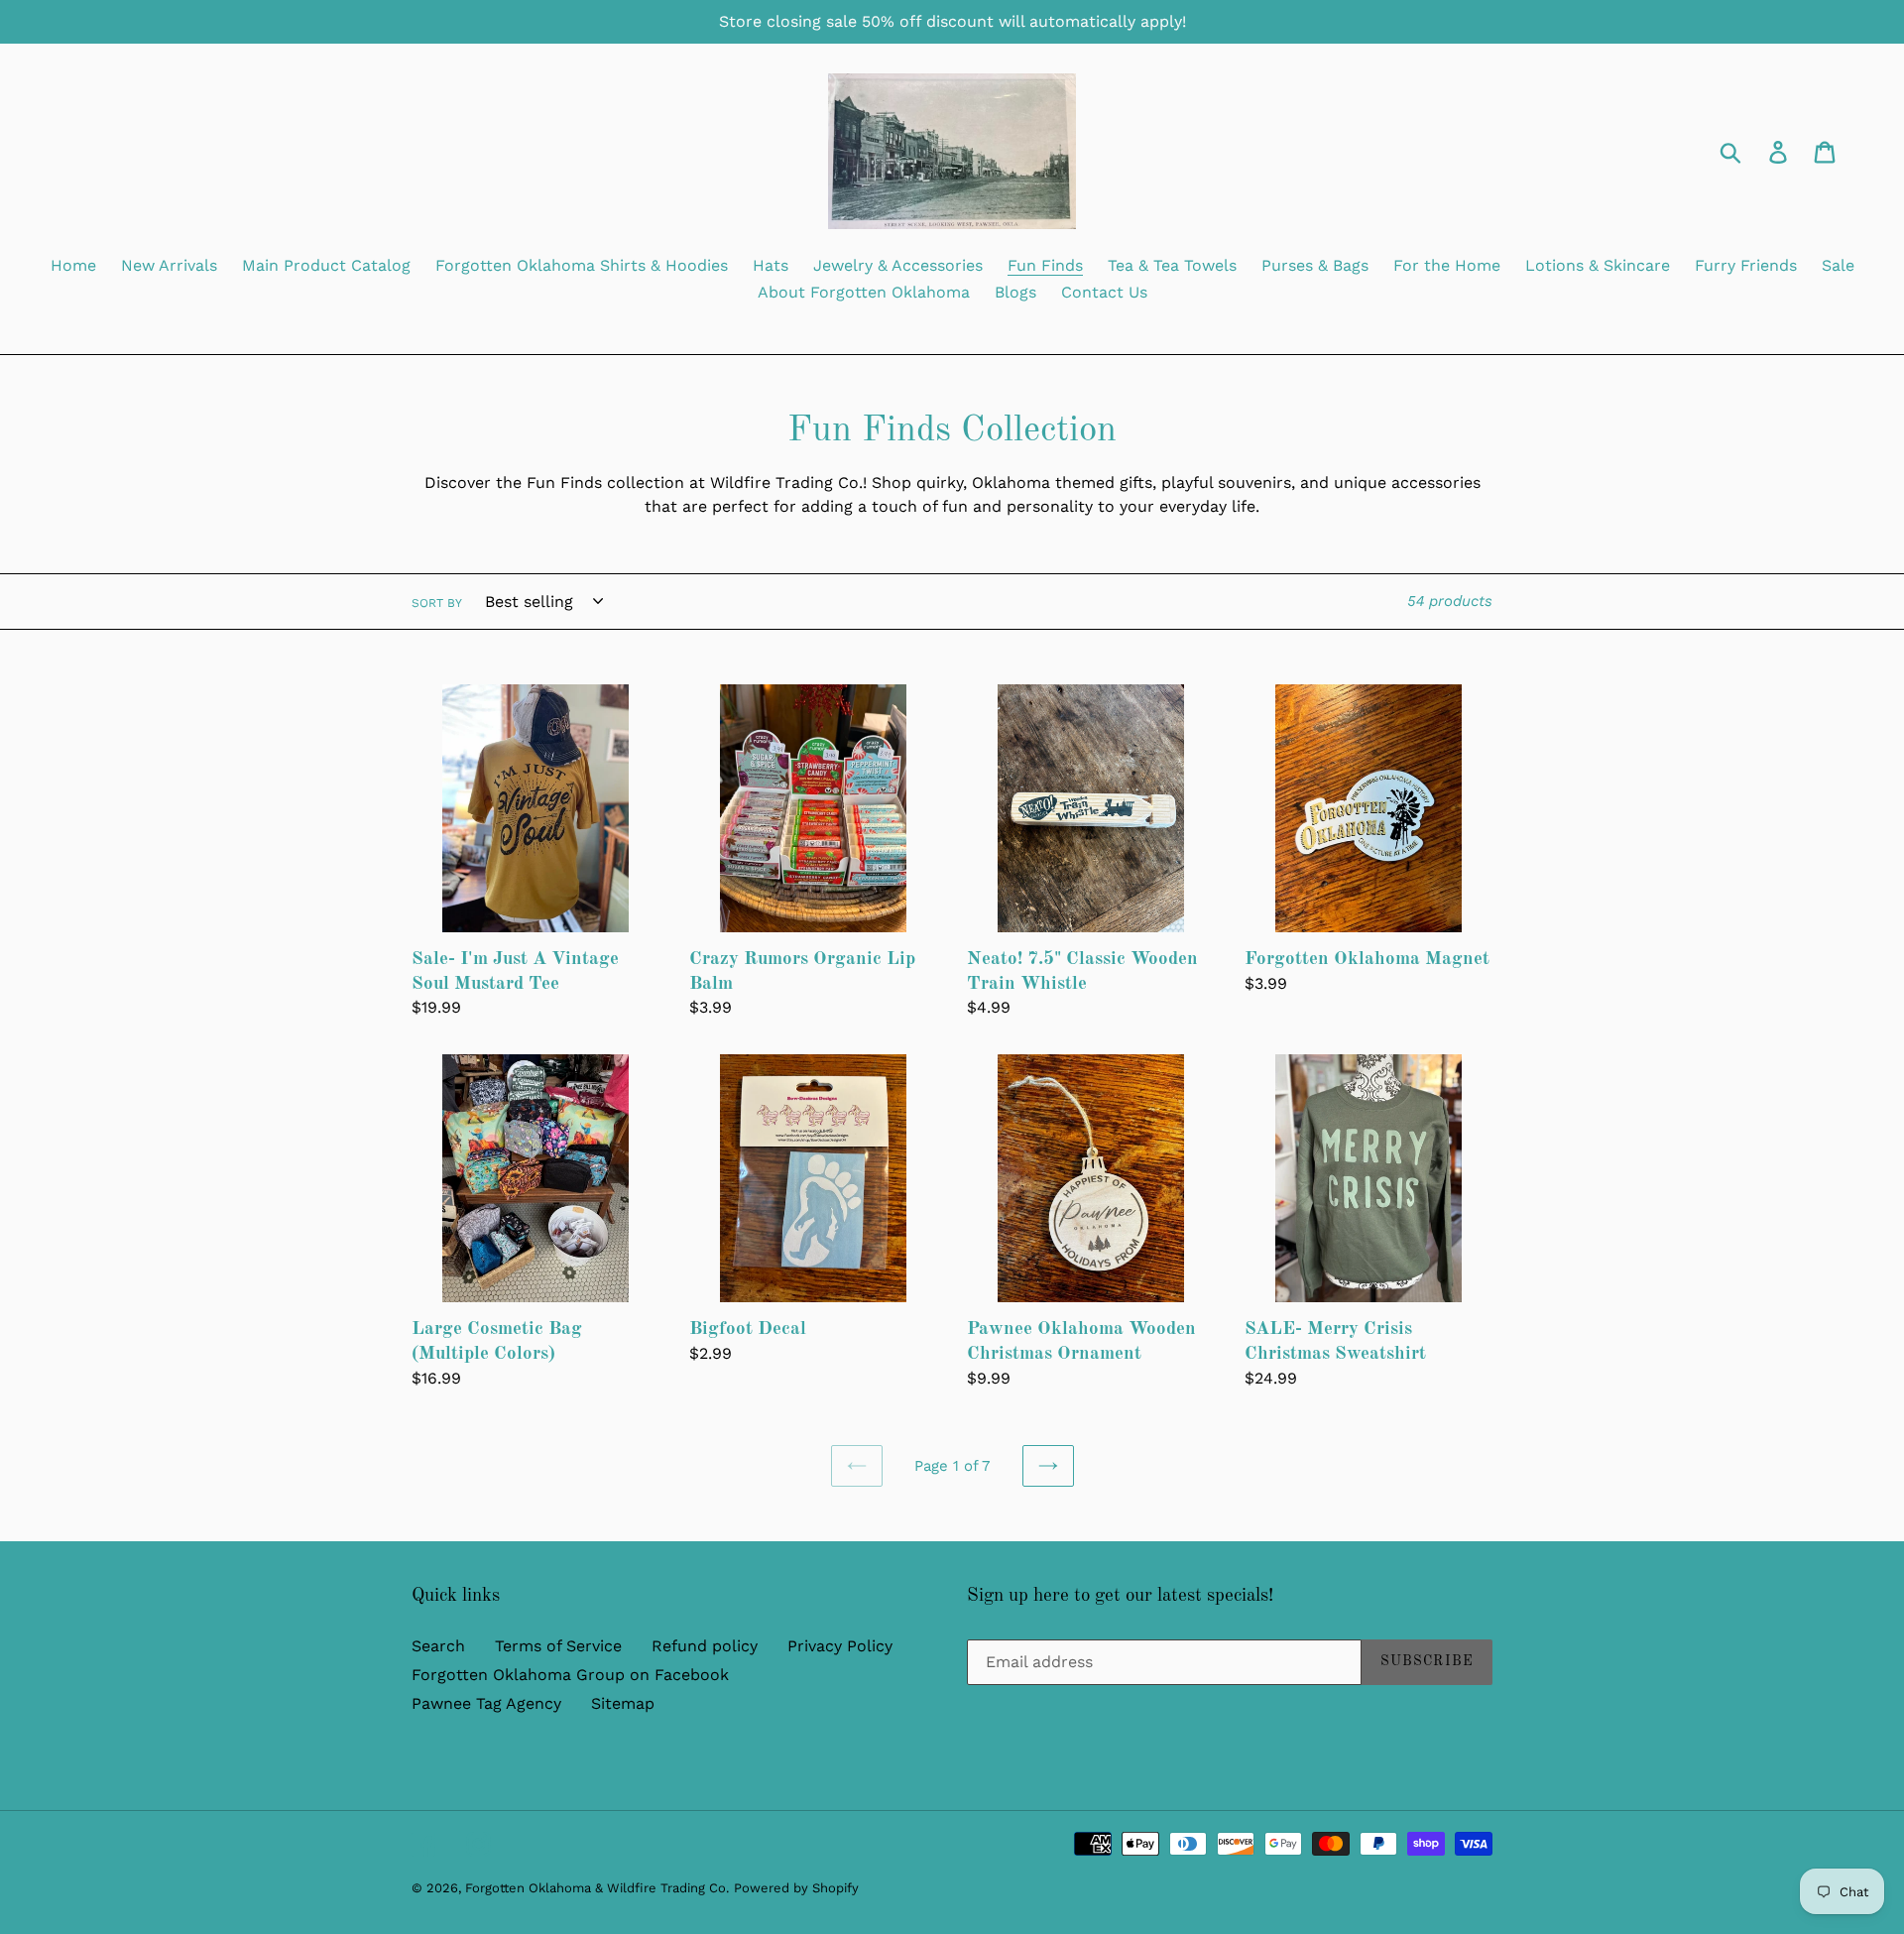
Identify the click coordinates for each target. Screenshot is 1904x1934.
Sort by (437, 603)
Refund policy (705, 1646)
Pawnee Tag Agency (486, 1703)
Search (438, 1646)
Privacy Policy (840, 1646)
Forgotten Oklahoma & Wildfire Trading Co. (597, 1888)
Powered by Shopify (796, 1888)
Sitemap (623, 1703)
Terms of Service (558, 1646)
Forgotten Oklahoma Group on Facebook (570, 1675)
